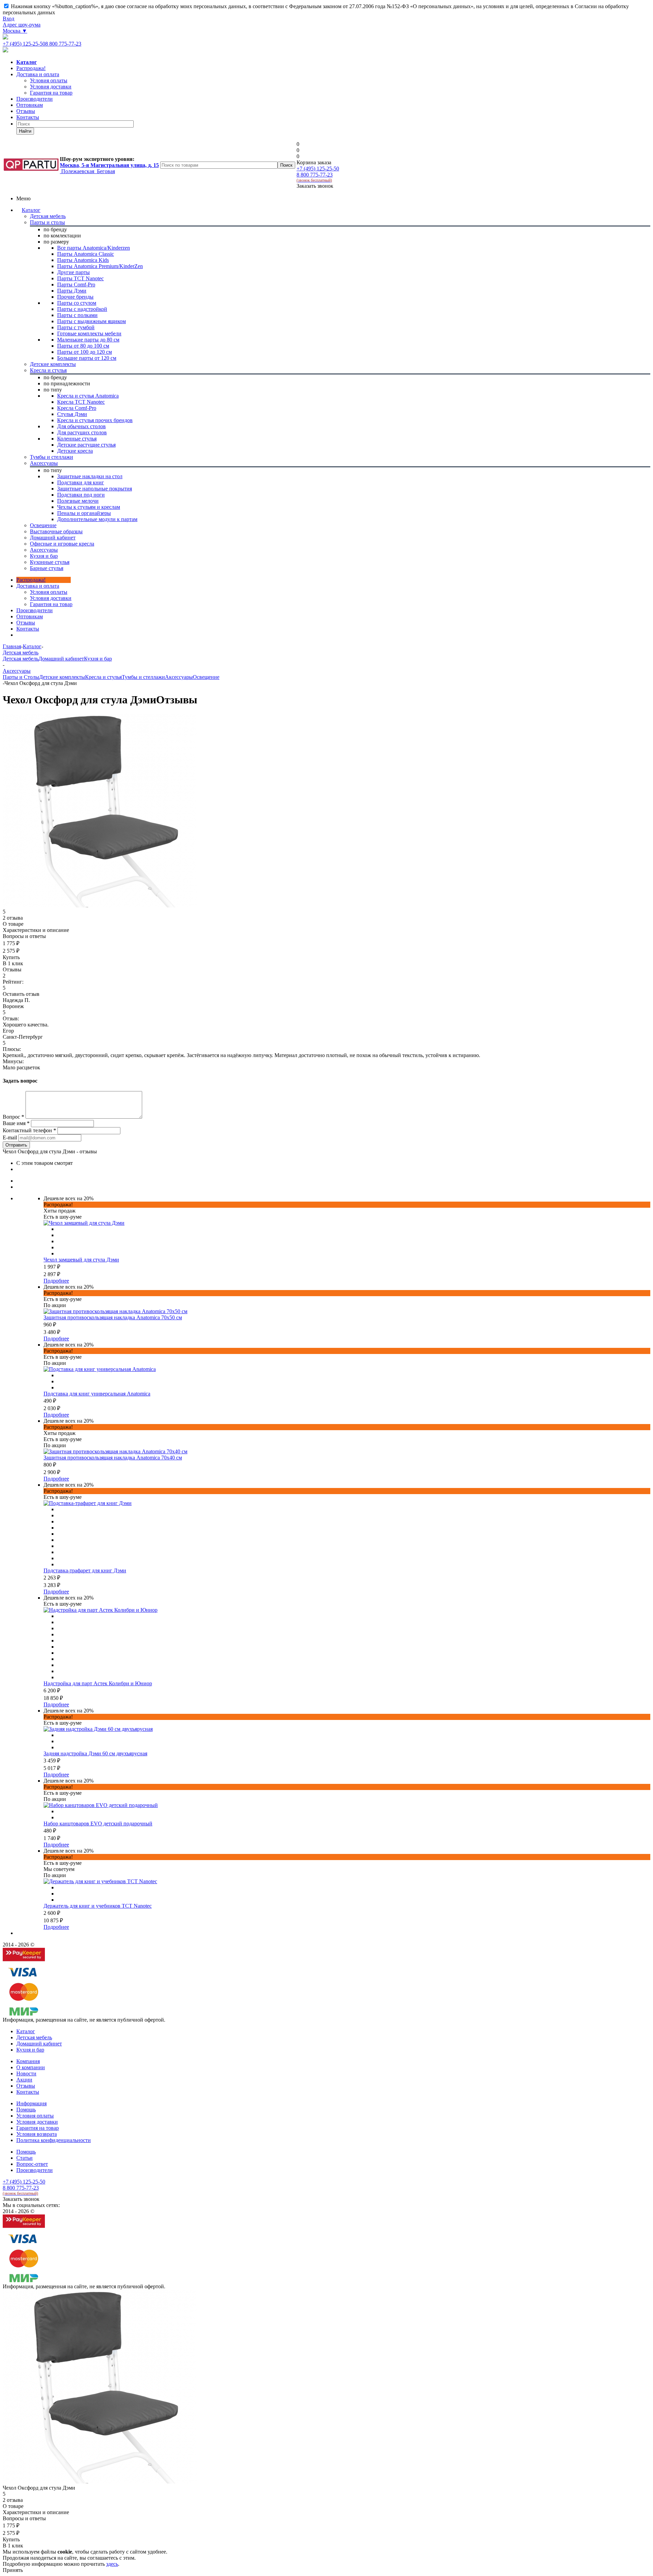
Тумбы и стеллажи (143, 677)
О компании (31, 2067)
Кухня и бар (98, 659)
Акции (24, 2080)
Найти (25, 131)
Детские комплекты (62, 677)
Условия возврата (37, 2134)
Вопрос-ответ (32, 2164)
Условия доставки (51, 598)
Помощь (26, 2110)
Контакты (28, 117)
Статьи (24, 2158)
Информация (31, 2103)
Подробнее (56, 1281)
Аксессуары (179, 677)
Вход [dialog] (9, 19)
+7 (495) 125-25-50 (24, 44)
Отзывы (26, 111)
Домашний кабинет (61, 659)
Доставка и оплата (38, 74)
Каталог (31, 210)
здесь (112, 2564)
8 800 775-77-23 (63, 44)
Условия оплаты (49, 592)
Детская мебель (21, 659)
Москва (15, 31)
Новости (26, 2073)
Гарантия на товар (38, 2128)
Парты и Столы (21, 677)
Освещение (206, 677)
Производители (35, 99)
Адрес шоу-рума (22, 25)
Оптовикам (30, 105)
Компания (28, 2061)
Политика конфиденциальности (54, 2140)
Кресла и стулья (103, 677)
